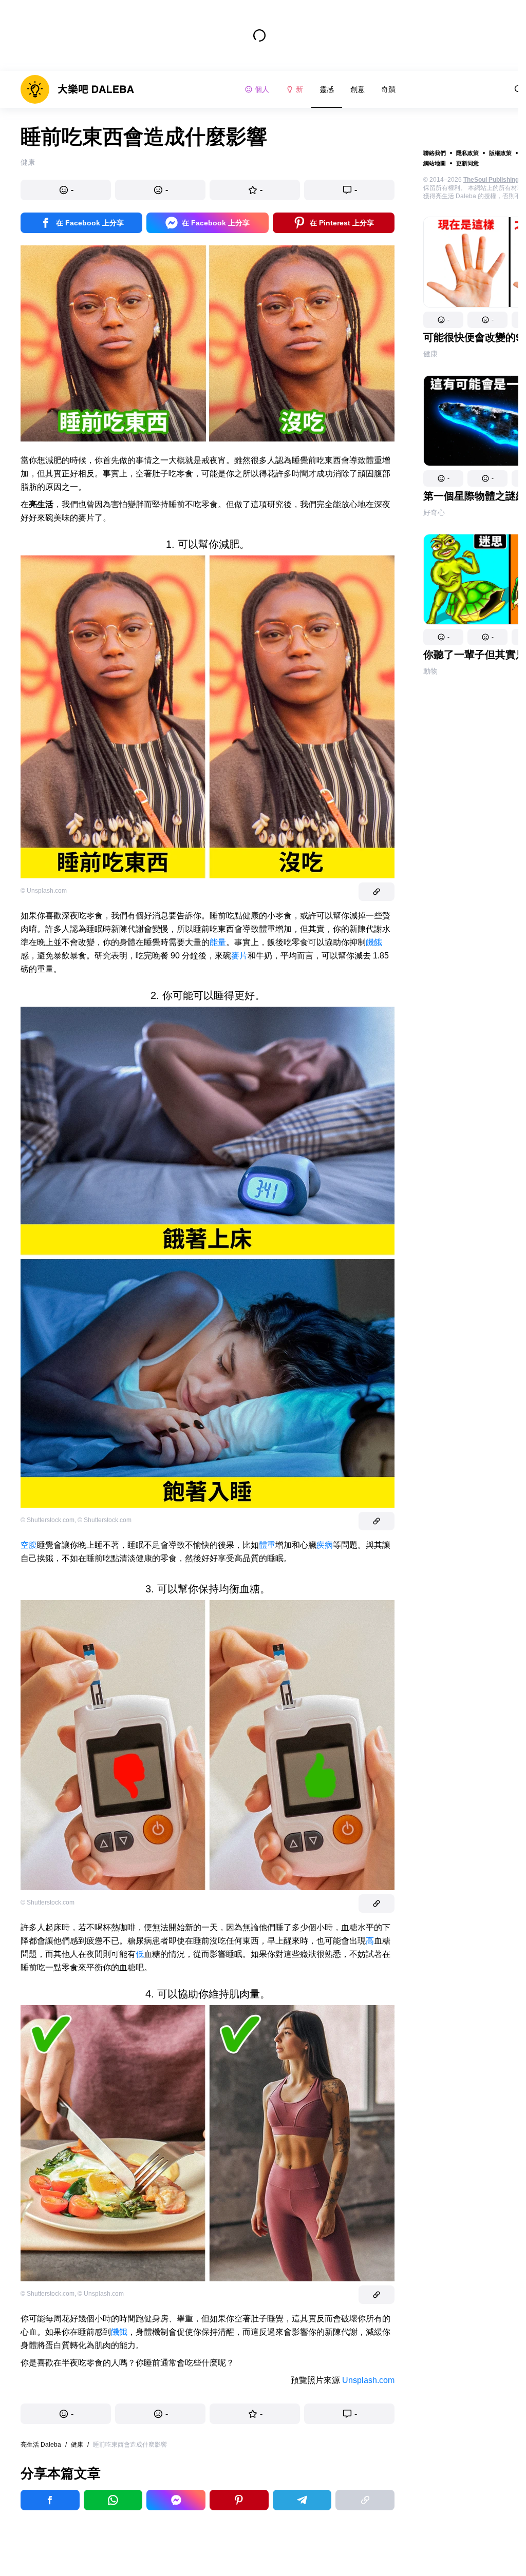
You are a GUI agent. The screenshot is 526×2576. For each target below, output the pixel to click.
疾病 (325, 1545)
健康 (430, 354)
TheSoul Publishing (491, 180)
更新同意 (467, 163)
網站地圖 (435, 163)
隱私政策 (467, 153)
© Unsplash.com (44, 891)
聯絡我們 (435, 153)
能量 (218, 942)
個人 (262, 89)
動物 (430, 671)
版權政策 (500, 153)
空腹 (29, 1545)
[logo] (77, 89)
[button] (443, 320)
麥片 (239, 956)
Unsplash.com (368, 2380)
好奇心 (434, 512)
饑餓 (374, 942)
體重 (267, 1545)
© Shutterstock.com (48, 1520)
